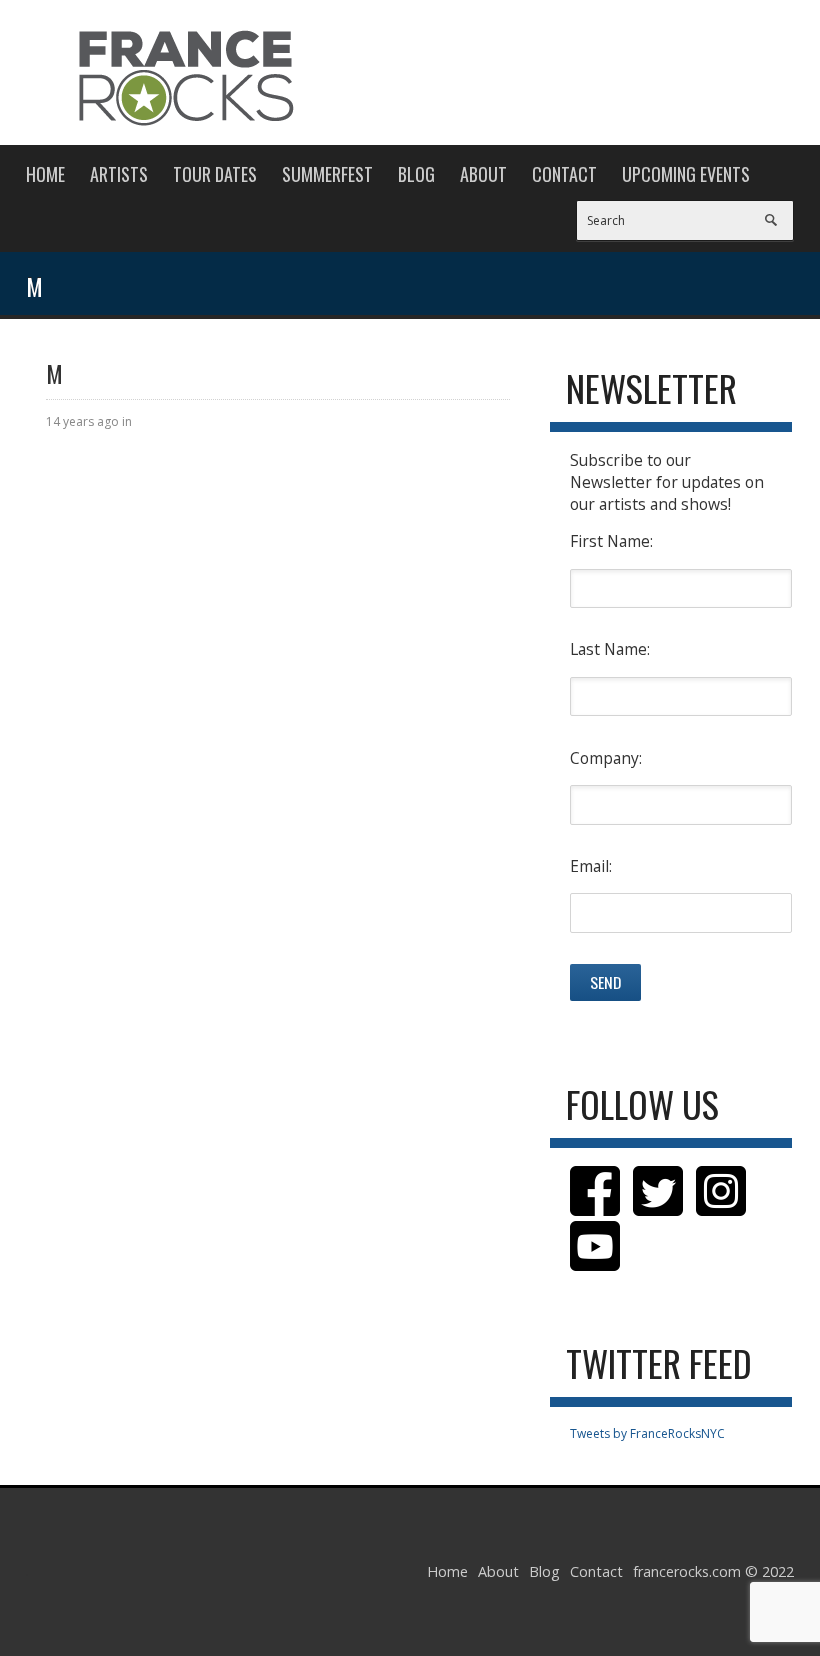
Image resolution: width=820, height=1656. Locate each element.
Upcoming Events (686, 174)
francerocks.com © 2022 (713, 1571)
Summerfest (327, 174)
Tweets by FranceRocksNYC (647, 1433)
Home (45, 174)
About (483, 174)
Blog (416, 174)
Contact (564, 174)
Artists (119, 174)
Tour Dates (215, 174)
